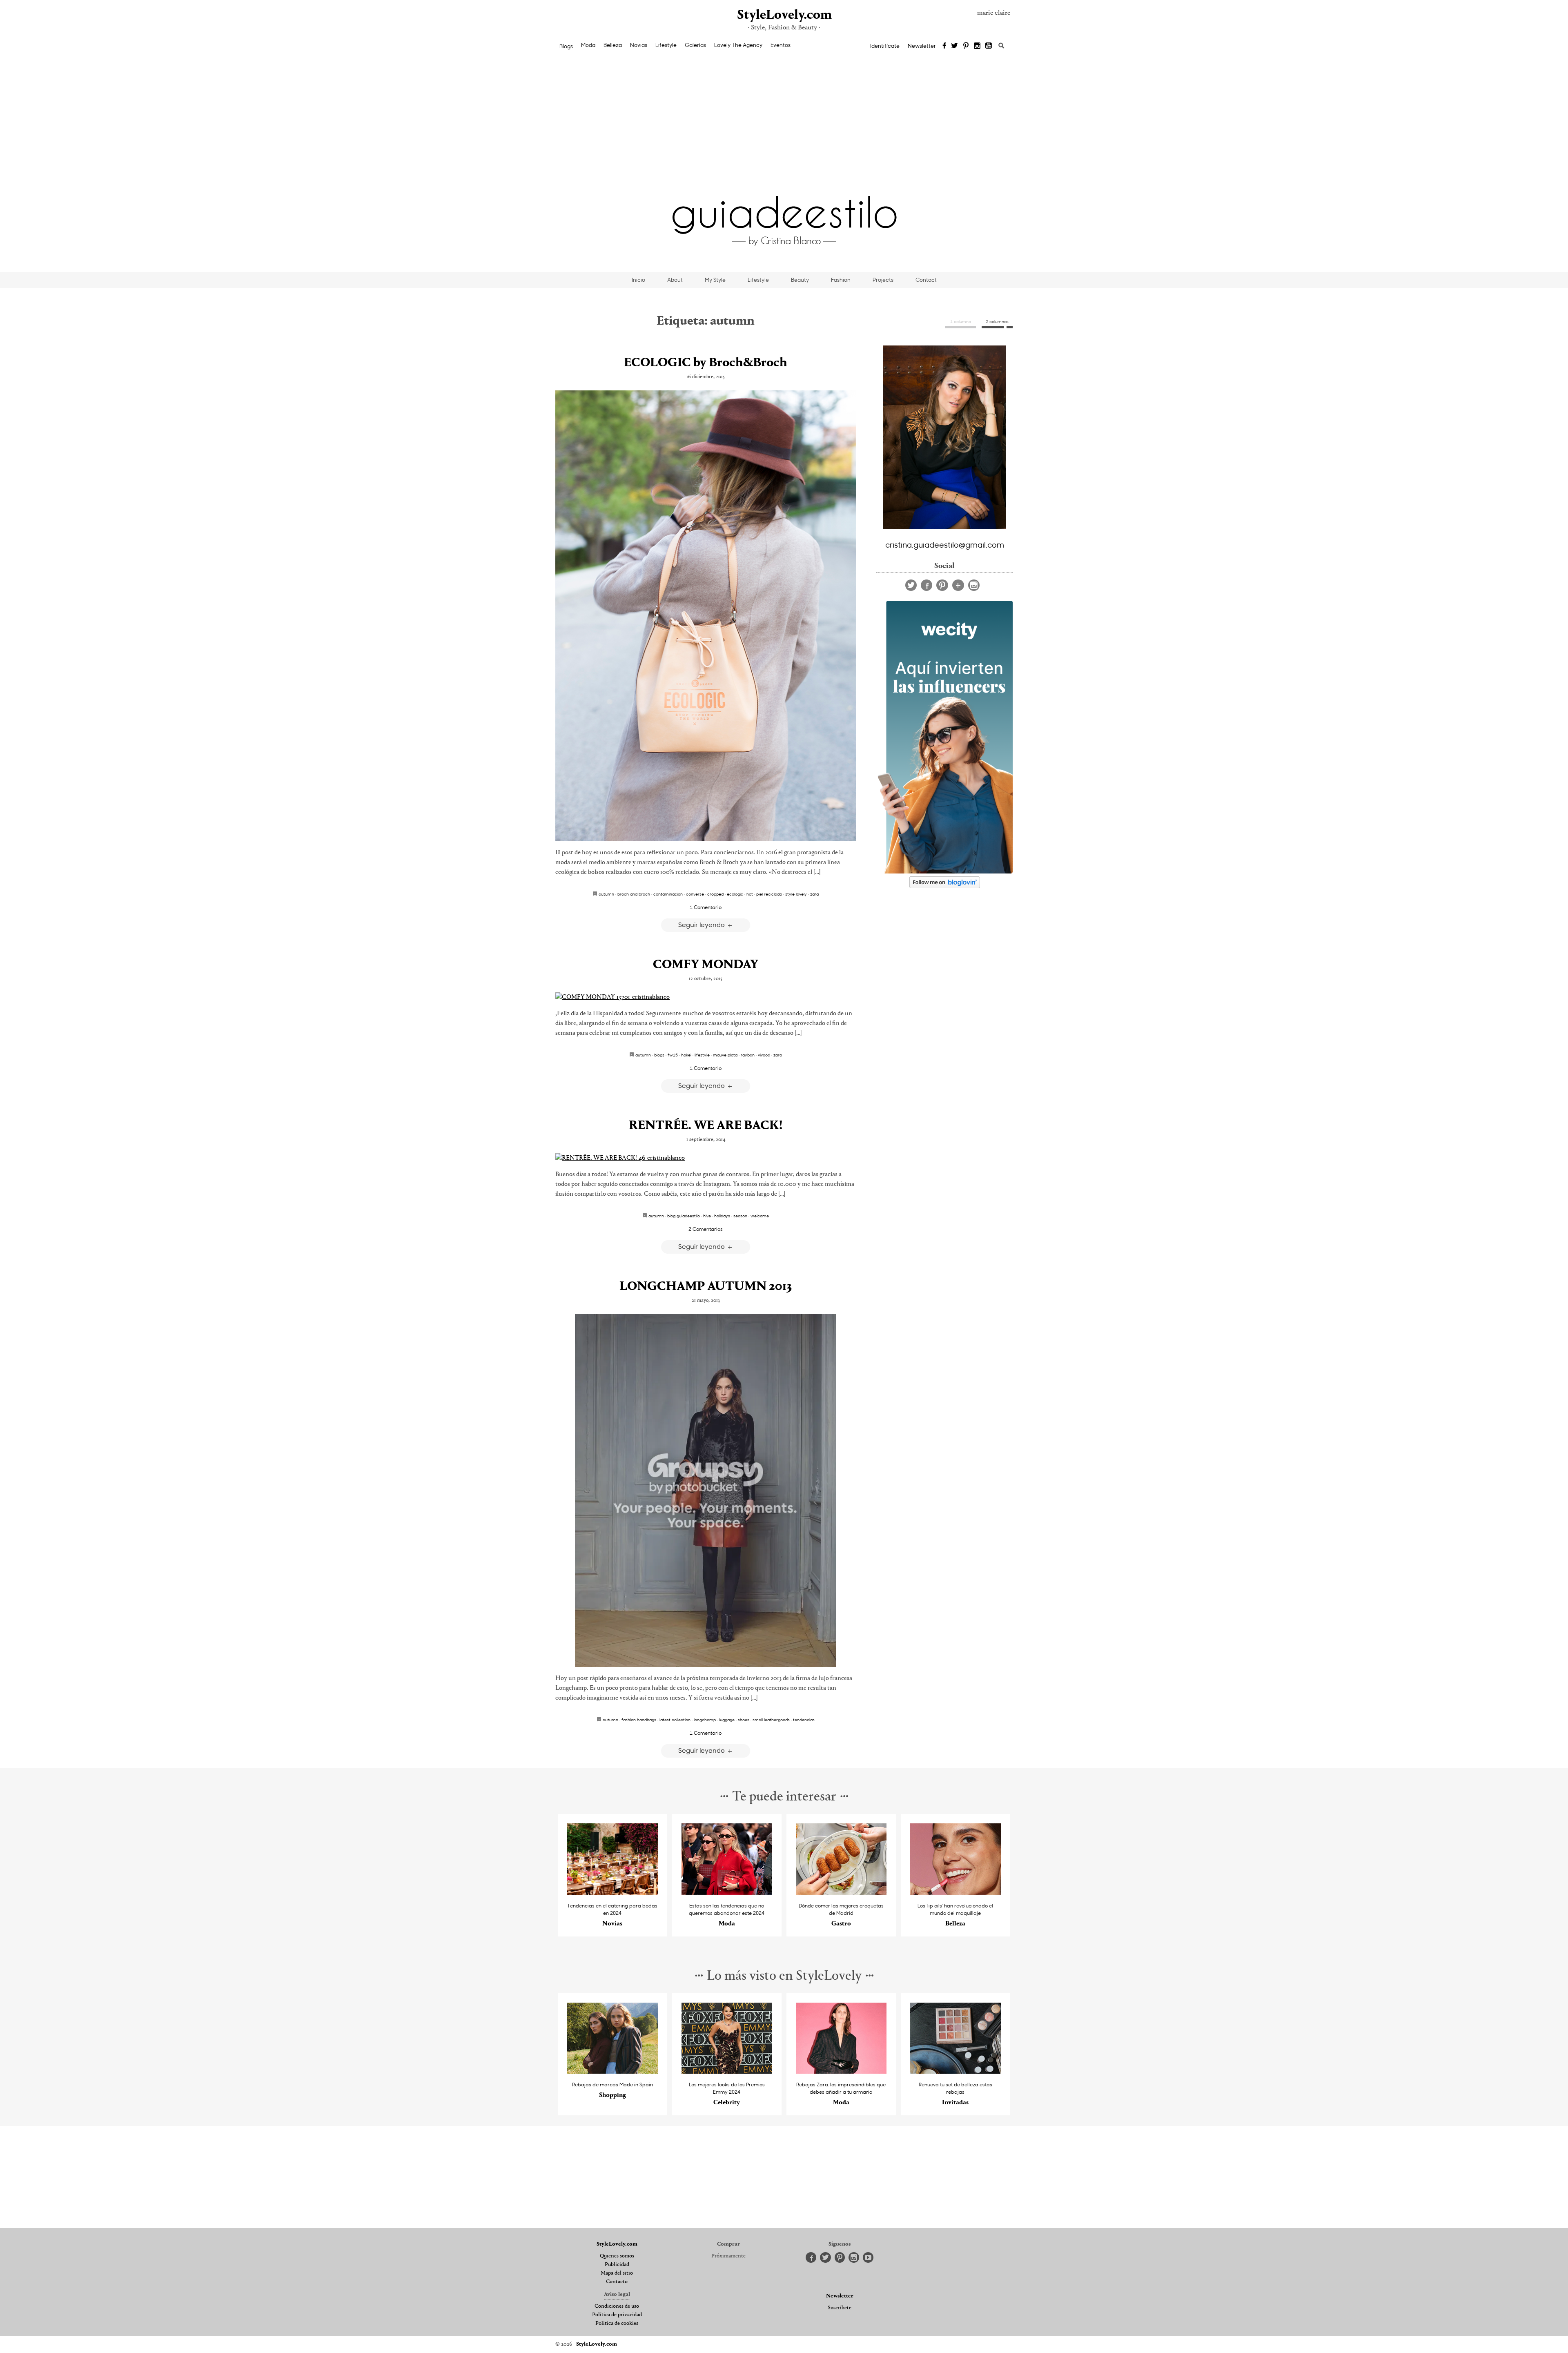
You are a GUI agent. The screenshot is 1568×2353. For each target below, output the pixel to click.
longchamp (705, 1720)
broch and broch (634, 894)
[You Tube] (989, 46)
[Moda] (727, 1893)
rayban (748, 1055)
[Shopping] (613, 2071)
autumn (606, 894)
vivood (764, 1055)
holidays (722, 1216)
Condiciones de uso (617, 2306)
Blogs (566, 46)
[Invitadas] (956, 2071)
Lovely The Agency (738, 45)
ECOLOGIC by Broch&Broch (706, 363)
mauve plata (725, 1055)
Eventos (781, 45)
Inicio (638, 280)
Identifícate (885, 46)
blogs (659, 1055)
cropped (715, 894)
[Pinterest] (966, 46)
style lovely (796, 894)
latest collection (675, 1720)
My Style (715, 280)
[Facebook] (944, 46)
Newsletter (922, 46)
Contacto (617, 2282)
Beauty (800, 280)
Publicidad (617, 2265)
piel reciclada (769, 894)
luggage (727, 1720)
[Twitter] (954, 46)
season (740, 1216)
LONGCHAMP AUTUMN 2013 (706, 1287)
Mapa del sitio (617, 2273)
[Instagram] (977, 46)
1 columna (961, 321)
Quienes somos (617, 2256)
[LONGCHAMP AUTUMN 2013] (706, 1491)
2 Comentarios (706, 1229)
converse (695, 894)
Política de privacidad (617, 2315)
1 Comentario (706, 907)
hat (750, 894)
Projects (883, 280)
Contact (926, 280)
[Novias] (613, 1893)
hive (707, 1216)
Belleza (613, 45)
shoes (744, 1720)
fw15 (673, 1055)
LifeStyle (702, 1055)
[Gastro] (841, 1893)
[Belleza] (956, 1893)
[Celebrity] (727, 2071)
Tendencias (804, 1720)
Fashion (841, 280)
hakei (686, 1055)
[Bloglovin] (958, 585)
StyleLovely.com (784, 15)
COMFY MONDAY (706, 965)
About (675, 280)
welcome (760, 1216)
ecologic (735, 894)
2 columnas (997, 321)
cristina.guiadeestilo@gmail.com (945, 544)
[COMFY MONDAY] (706, 997)
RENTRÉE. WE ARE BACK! (706, 1126)
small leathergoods (771, 1720)
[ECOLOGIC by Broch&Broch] (706, 616)
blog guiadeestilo (684, 1216)
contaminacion (668, 894)
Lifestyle (666, 45)
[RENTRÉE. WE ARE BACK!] (706, 1158)
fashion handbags (639, 1720)
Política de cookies (617, 2324)
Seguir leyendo (702, 924)
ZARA (814, 894)
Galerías (695, 45)
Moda (588, 45)
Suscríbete (840, 2308)
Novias (639, 45)
